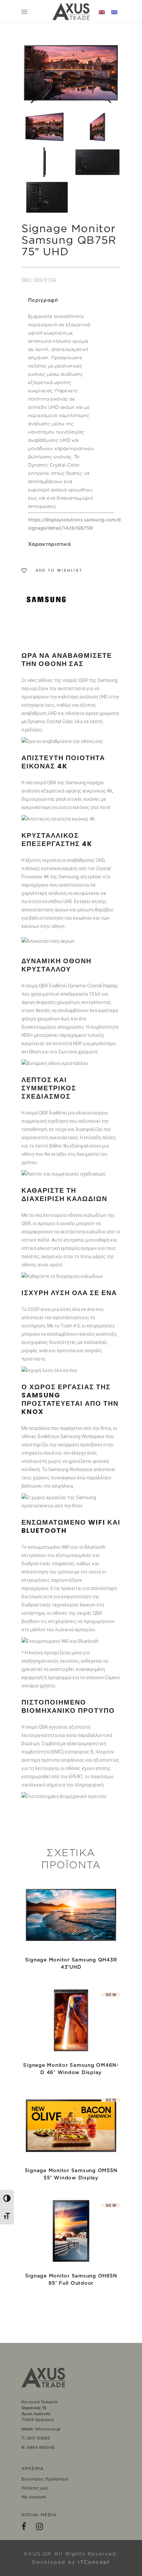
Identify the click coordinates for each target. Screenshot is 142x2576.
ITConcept (94, 2562)
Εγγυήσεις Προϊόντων (45, 2479)
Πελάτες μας (35, 2488)
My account (34, 2497)
